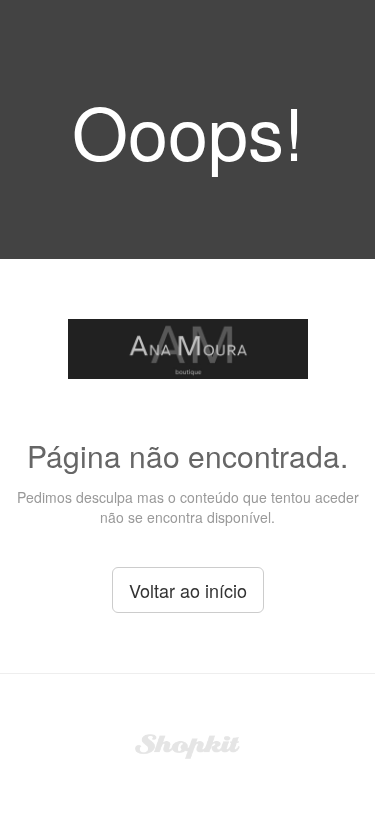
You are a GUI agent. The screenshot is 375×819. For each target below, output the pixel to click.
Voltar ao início (188, 590)
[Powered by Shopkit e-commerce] (187, 744)
